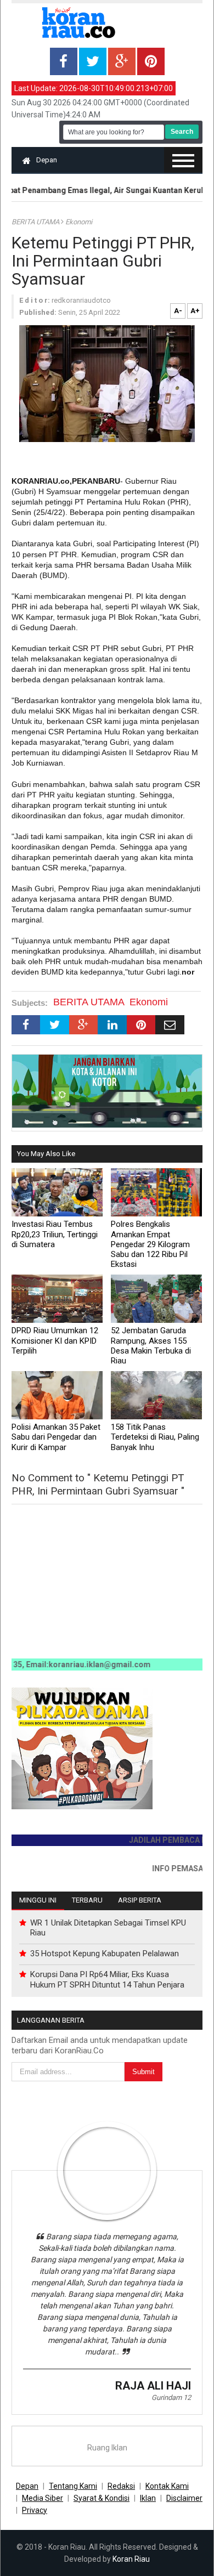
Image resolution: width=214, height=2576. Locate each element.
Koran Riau (131, 2559)
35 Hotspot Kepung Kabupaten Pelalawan (105, 1954)
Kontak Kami (167, 2486)
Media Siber (43, 2498)
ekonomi (79, 222)
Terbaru (87, 1900)
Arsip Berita (140, 1900)
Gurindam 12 (171, 2397)
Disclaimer (184, 2498)
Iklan (148, 2498)
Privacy (35, 2510)
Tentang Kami (73, 2486)
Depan (47, 160)
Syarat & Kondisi (102, 2498)
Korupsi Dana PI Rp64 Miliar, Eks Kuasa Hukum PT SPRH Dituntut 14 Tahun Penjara (107, 1979)
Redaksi (121, 2486)
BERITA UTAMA (36, 222)
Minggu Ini (38, 1900)
